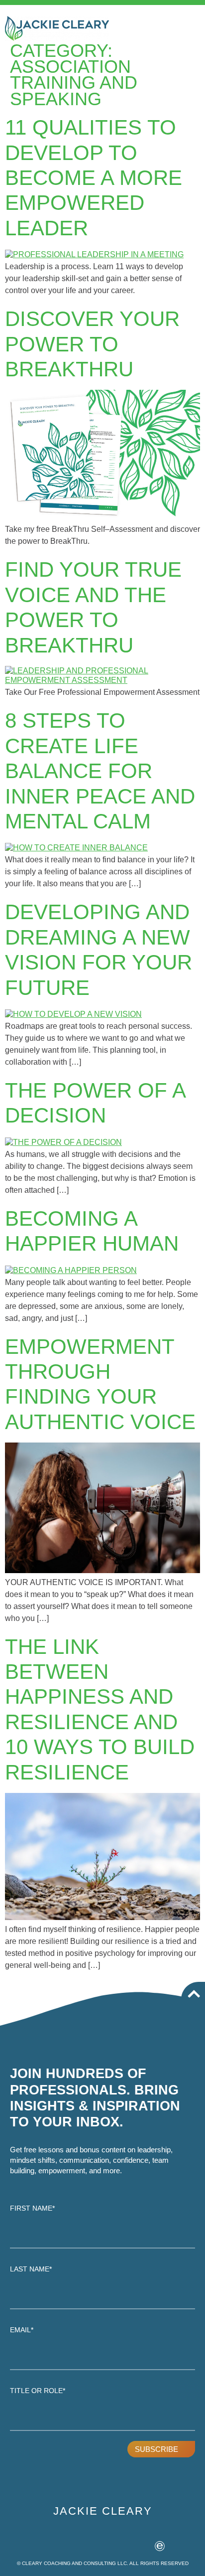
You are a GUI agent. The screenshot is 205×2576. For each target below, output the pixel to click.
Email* (22, 2330)
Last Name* (31, 2269)
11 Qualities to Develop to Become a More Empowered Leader (94, 178)
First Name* (32, 2208)
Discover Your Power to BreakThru (92, 344)
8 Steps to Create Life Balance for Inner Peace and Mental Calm (100, 771)
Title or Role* (38, 2391)
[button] (191, 24)
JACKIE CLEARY (103, 2511)
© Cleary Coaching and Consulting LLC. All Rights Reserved (103, 2563)
